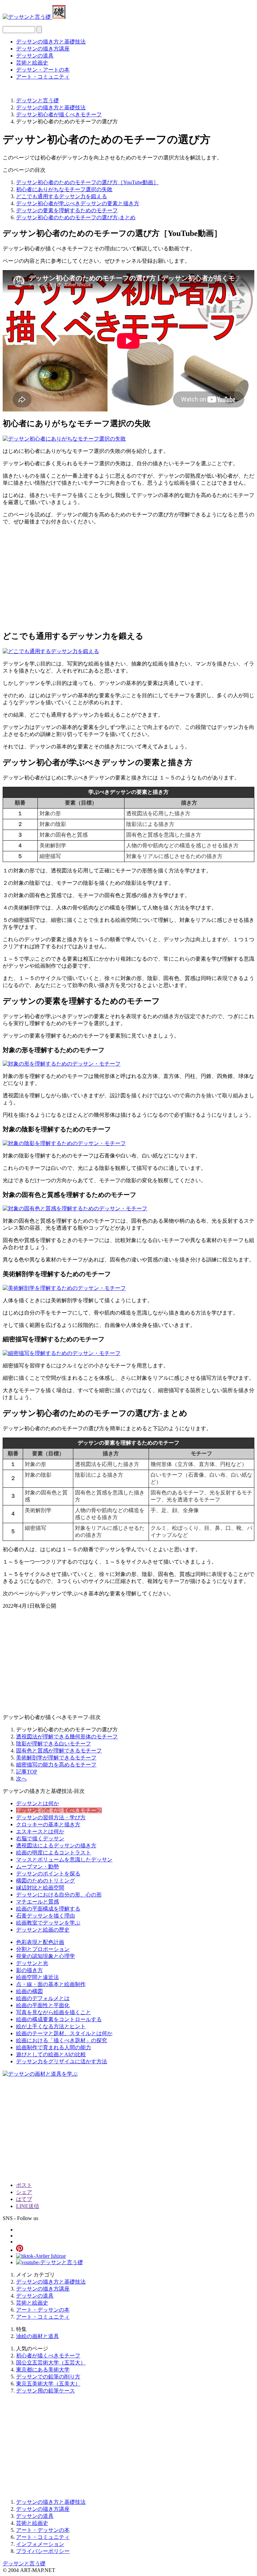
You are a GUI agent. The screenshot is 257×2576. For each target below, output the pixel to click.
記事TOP (27, 1772)
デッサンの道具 (35, 56)
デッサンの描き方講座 (43, 49)
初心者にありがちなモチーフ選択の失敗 (64, 189)
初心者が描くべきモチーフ (48, 2356)
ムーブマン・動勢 (37, 1867)
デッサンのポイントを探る (48, 1874)
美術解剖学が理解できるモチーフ (56, 1758)
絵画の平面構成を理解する (48, 1909)
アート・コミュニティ (43, 77)
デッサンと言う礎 (24, 2563)
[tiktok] (41, 2256)
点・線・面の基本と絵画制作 (51, 1984)
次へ (21, 1779)
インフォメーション (40, 2544)
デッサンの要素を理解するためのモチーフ (67, 210)
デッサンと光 (32, 1963)
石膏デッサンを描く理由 (46, 1916)
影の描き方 (29, 1970)
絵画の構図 (29, 1991)
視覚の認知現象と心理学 (46, 1956)
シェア (24, 2192)
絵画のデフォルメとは (43, 1998)
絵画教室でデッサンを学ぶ (48, 1923)
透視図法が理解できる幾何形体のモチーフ (67, 1737)
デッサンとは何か (37, 1803)
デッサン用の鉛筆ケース (46, 2391)
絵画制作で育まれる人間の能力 (54, 2047)
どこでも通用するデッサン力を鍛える (62, 196)
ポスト (24, 2185)
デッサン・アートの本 (43, 70)
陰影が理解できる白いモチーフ (54, 1744)
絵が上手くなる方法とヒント (51, 2026)
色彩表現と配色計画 (40, 1942)
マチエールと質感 (37, 1902)
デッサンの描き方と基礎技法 (51, 42)
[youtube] (50, 2262)
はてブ (24, 2199)
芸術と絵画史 (32, 63)
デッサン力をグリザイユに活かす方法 (62, 2061)
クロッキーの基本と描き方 (48, 1824)
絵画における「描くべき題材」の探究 (62, 2040)
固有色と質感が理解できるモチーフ (59, 1751)
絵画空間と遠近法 (37, 1977)
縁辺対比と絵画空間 (40, 1888)
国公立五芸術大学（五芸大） (51, 2363)
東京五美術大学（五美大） (48, 2384)
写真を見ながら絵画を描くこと (54, 2012)
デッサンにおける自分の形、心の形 (59, 1895)
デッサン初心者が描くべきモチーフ (59, 1810)
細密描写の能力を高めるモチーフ (56, 1765)
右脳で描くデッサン (40, 1838)
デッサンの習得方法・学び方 (51, 1817)
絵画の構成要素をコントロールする (59, 2019)
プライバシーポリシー (43, 2551)
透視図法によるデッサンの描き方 (56, 1846)
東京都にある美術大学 (43, 2370)
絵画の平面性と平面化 (43, 2005)
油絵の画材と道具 (37, 2336)
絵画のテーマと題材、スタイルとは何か (64, 2033)
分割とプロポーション (43, 1949)
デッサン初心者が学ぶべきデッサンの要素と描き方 (78, 203)
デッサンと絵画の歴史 (43, 1930)
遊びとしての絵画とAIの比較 (51, 2054)
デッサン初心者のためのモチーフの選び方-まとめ (76, 217)
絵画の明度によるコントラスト (54, 1853)
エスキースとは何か (40, 1831)
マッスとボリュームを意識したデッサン (64, 1860)
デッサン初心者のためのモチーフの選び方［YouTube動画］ (87, 182)
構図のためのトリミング (46, 1881)
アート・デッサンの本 (43, 2310)
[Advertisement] (128, 578)
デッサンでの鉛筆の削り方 (48, 2377)
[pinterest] (20, 2250)
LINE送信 (28, 2206)
